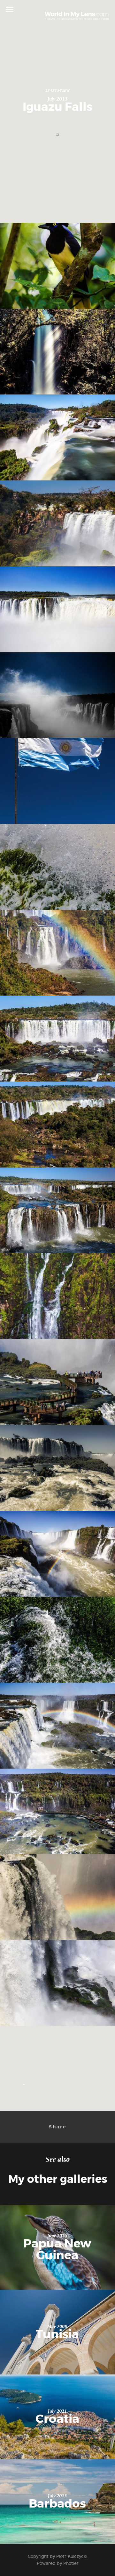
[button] (57, 135)
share (58, 2127)
